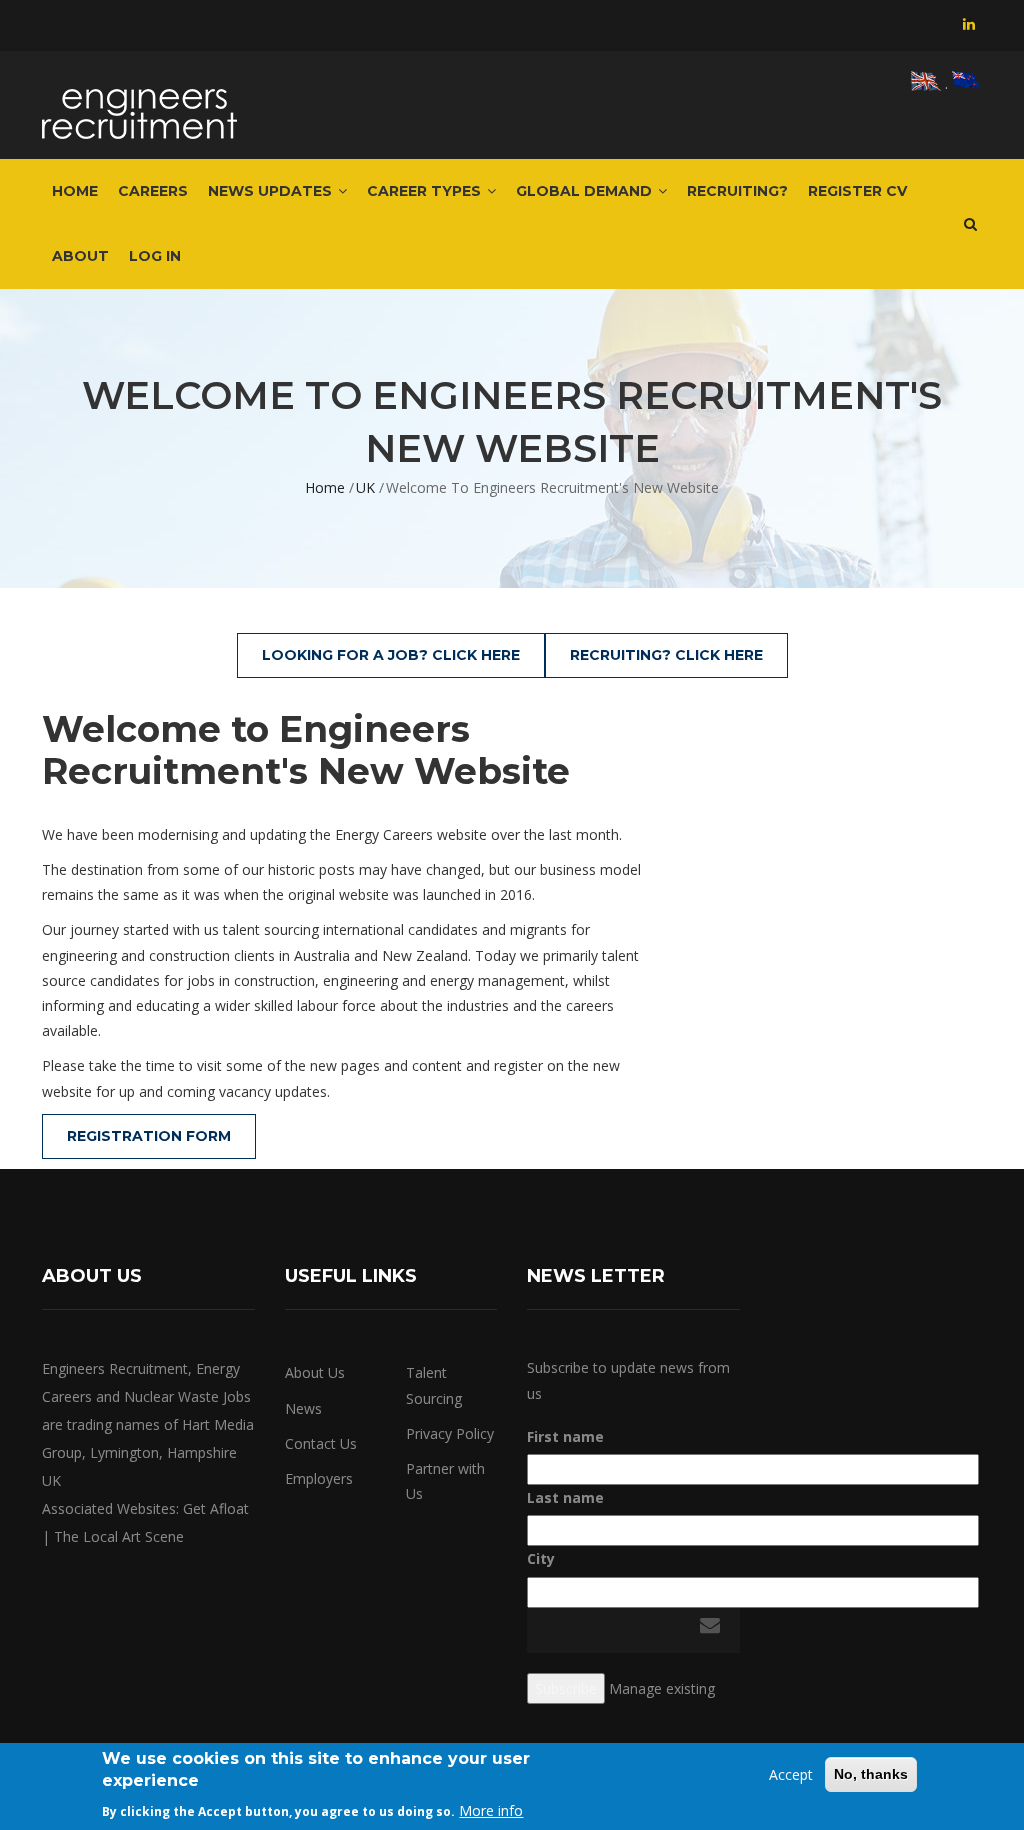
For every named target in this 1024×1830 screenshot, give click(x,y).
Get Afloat (216, 1508)
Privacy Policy (450, 1433)
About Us (315, 1372)
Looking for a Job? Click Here (391, 655)
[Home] (139, 105)
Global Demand (586, 191)
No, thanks (871, 1774)
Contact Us (321, 1443)
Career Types (426, 191)
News (303, 1408)
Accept (791, 1774)
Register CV (857, 191)
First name (565, 1436)
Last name (565, 1497)
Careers (153, 191)
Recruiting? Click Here (666, 655)
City (541, 1558)
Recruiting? (737, 191)
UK (365, 487)
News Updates (272, 191)
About (80, 256)
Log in (155, 256)
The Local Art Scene (119, 1536)
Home (75, 191)
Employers (319, 1478)
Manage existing (662, 1688)
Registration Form (149, 1136)
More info (491, 1810)
